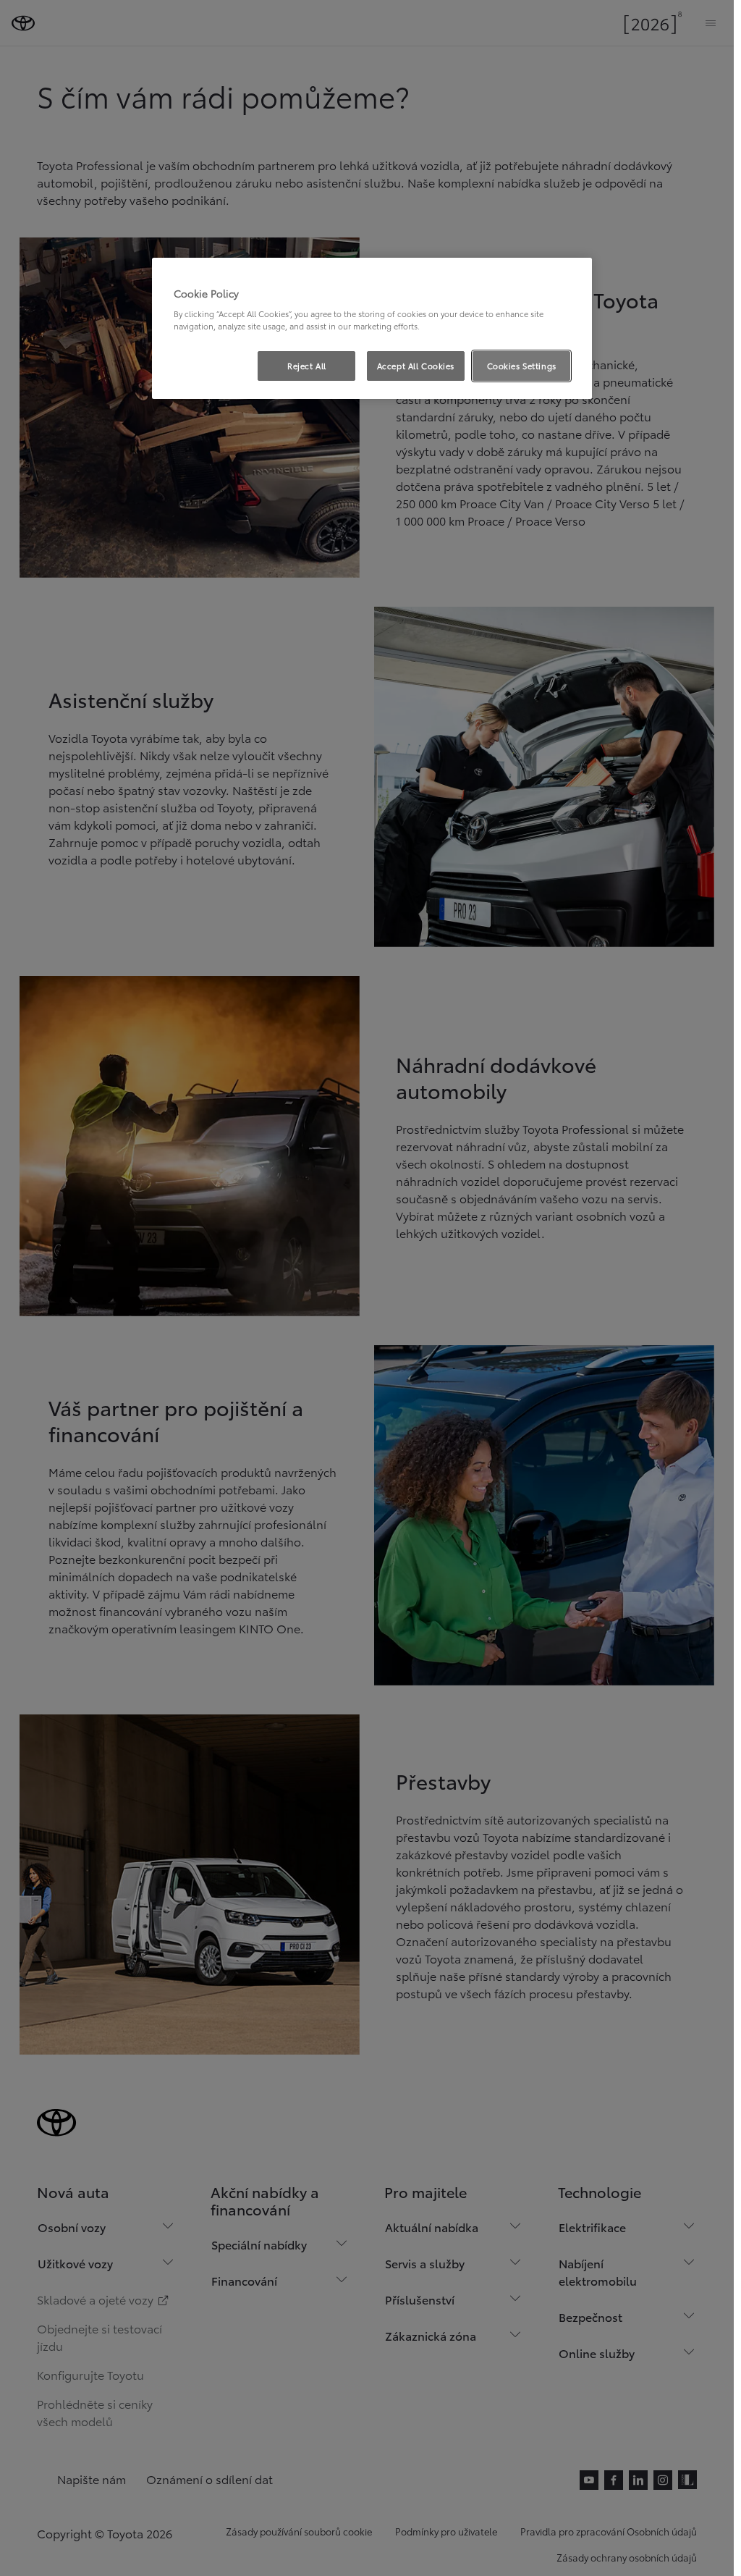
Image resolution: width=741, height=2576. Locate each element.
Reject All (307, 366)
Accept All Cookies (416, 366)
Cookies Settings (522, 366)
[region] (372, 329)
